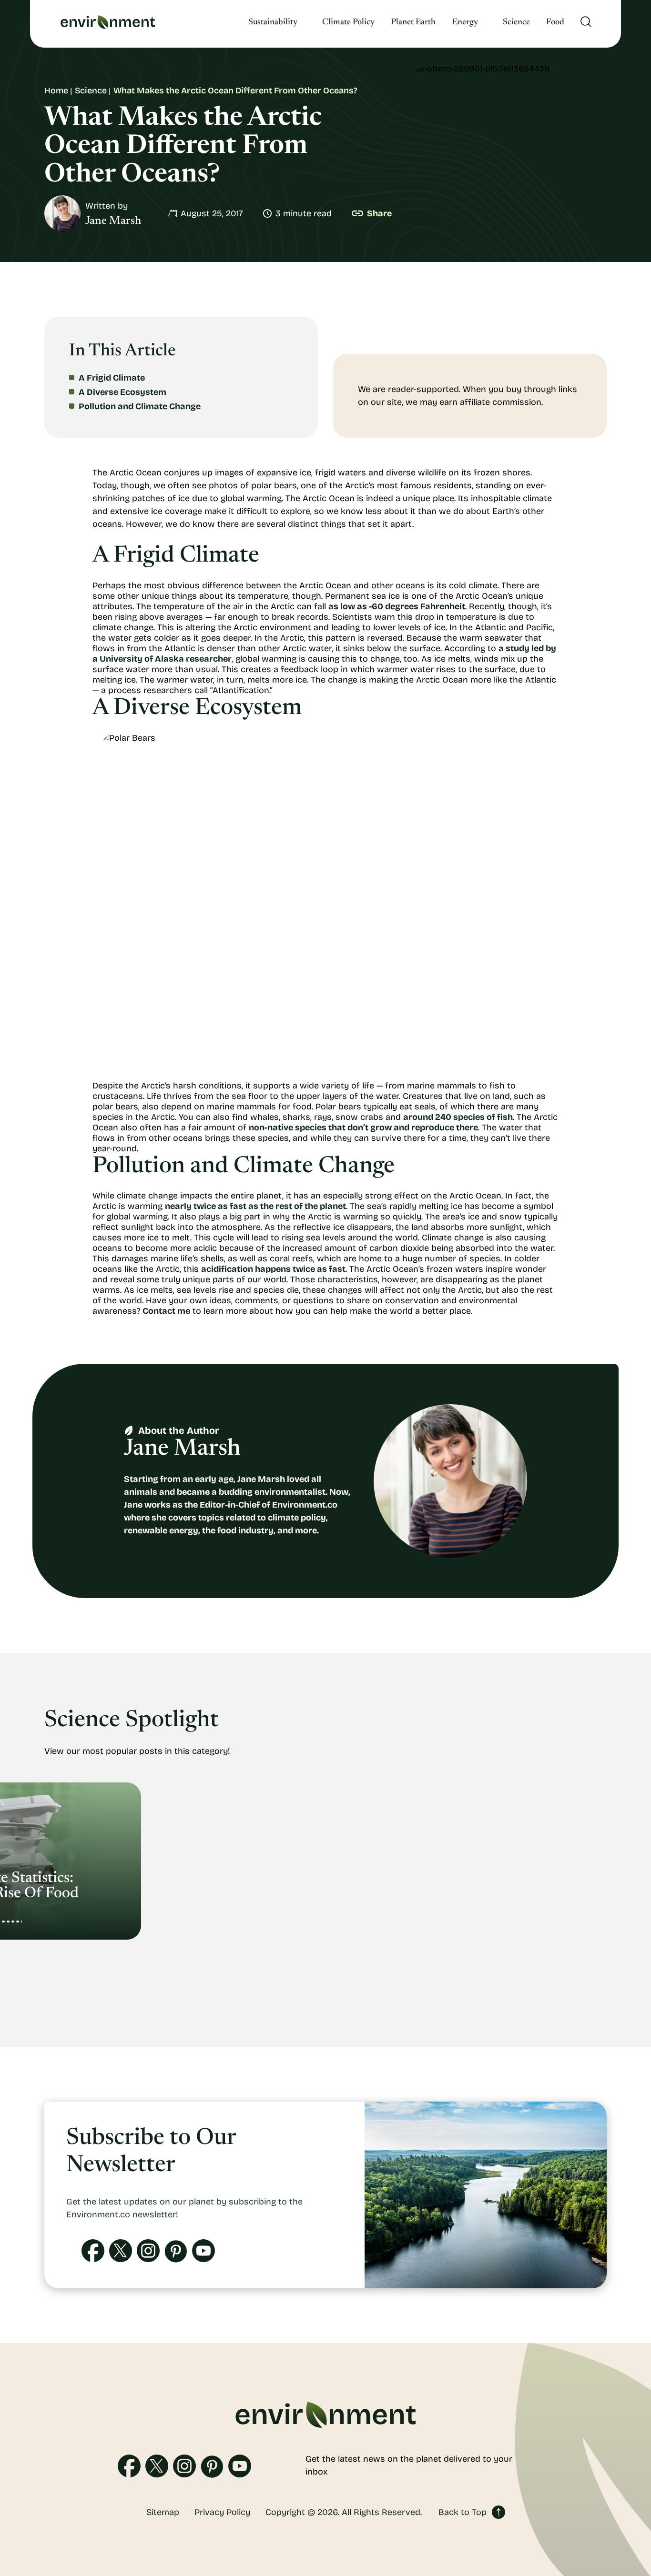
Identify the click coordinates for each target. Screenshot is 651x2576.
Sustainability (273, 22)
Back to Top (463, 2512)
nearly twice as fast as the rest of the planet (255, 1206)
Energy (465, 22)
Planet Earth (413, 22)
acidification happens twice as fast (273, 1269)
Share (379, 213)
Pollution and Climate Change (140, 406)
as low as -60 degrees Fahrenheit (397, 606)
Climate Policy (348, 22)
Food (555, 22)
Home (56, 91)
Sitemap (163, 2512)
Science (516, 22)
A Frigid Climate (112, 378)
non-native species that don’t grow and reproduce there (363, 1127)
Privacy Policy (222, 2512)
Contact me (166, 1311)
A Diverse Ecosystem (122, 392)
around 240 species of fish (458, 1117)
